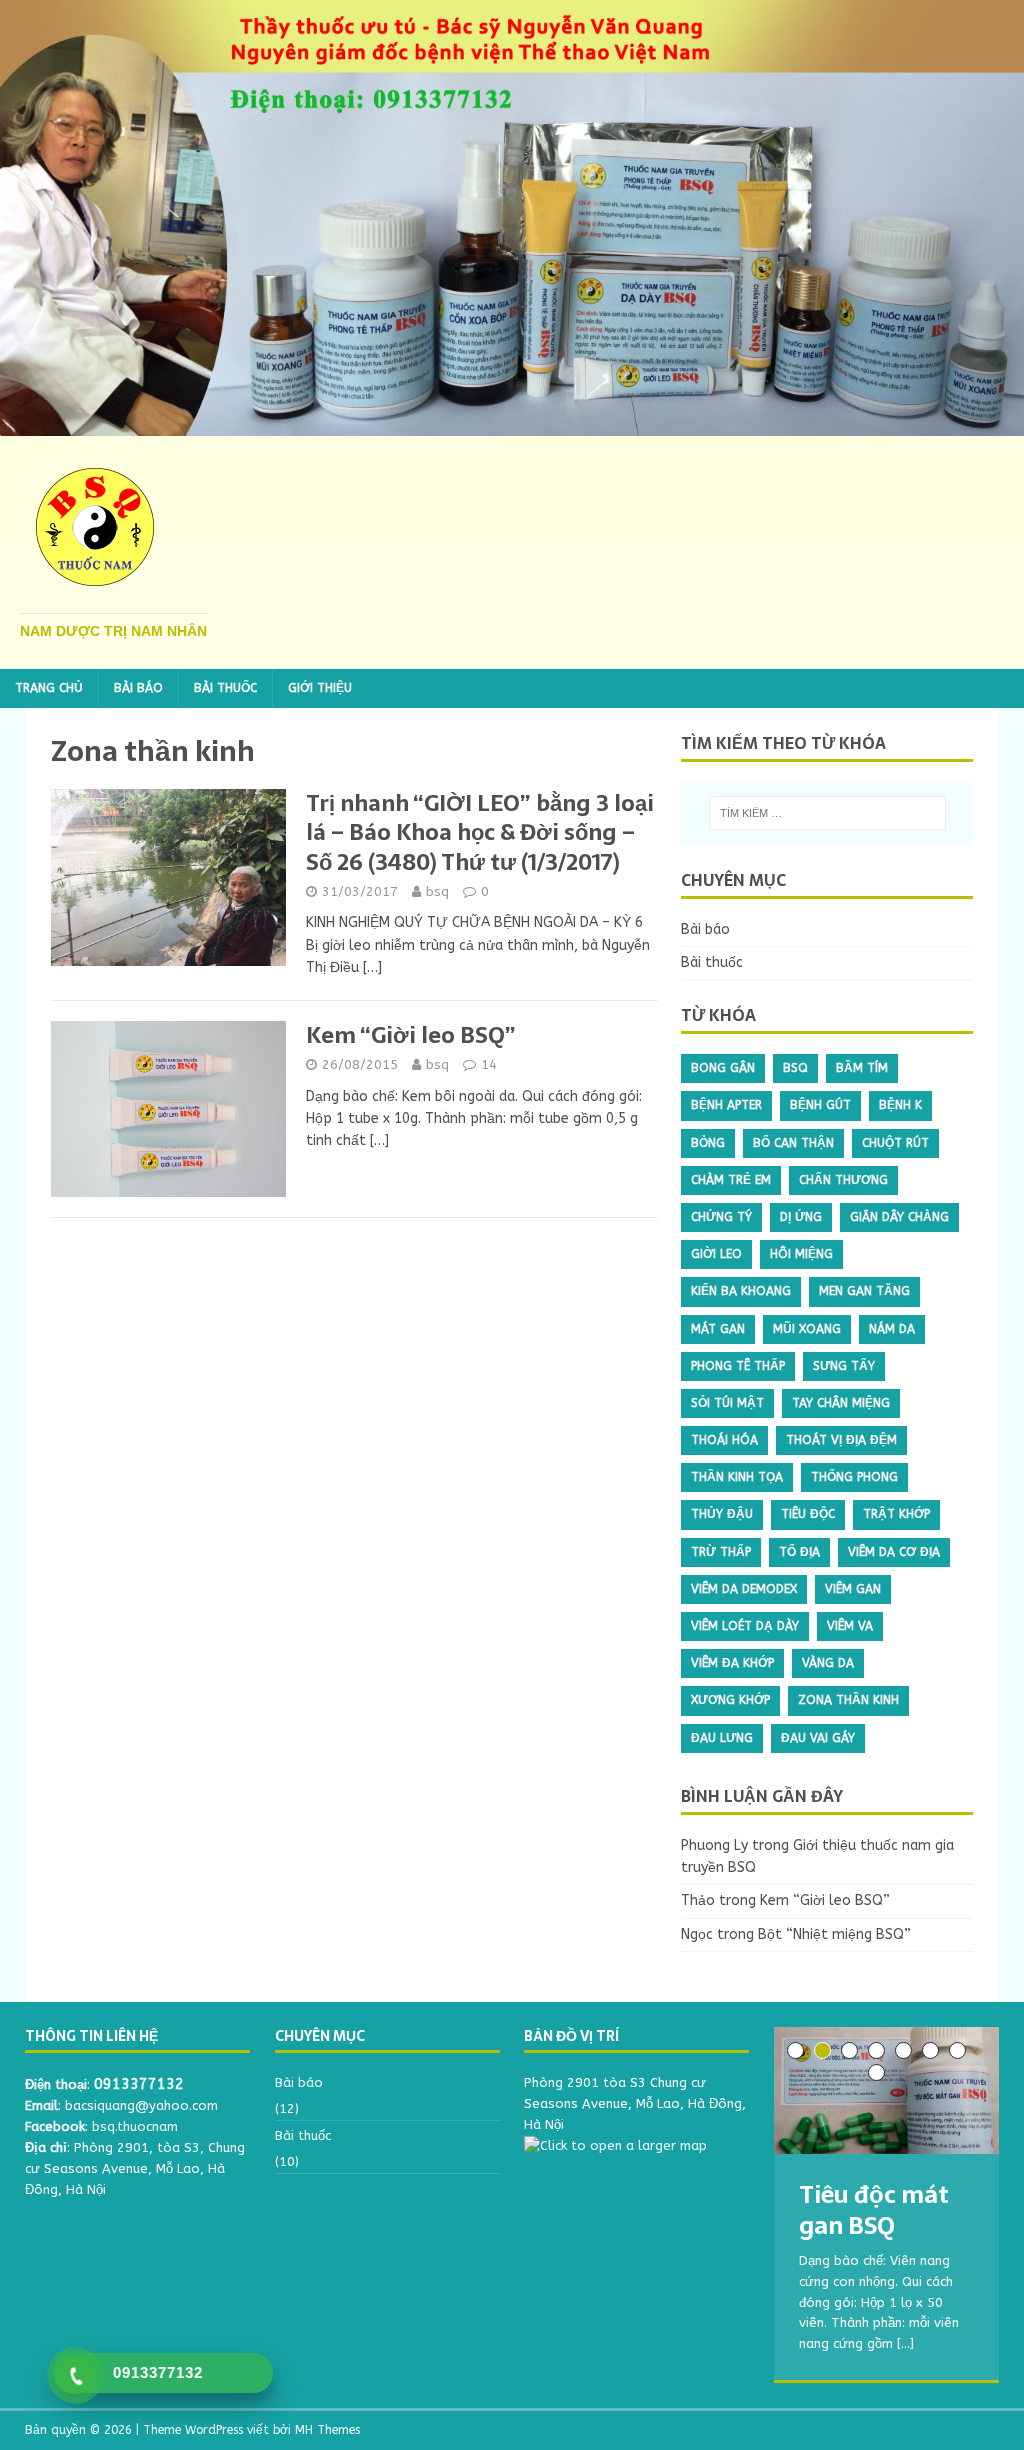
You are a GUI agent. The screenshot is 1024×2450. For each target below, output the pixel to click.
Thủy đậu (722, 1514)
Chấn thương (843, 1180)
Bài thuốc (225, 688)
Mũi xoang (807, 1329)
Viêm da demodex (744, 1589)
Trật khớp (896, 1514)
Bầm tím (862, 1068)
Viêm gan (853, 1589)
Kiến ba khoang (741, 1291)
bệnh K (900, 1105)
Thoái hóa (724, 1440)
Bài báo (138, 688)
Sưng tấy (844, 1366)
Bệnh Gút (820, 1105)
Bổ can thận (793, 1143)
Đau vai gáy (818, 1738)
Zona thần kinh (848, 1700)
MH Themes (327, 2430)
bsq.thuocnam (135, 2126)
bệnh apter (726, 1105)
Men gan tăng (864, 1291)
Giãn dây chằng (899, 1217)
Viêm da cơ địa (894, 1552)
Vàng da (828, 1663)
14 (489, 1064)
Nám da (892, 1329)
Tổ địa (799, 1552)
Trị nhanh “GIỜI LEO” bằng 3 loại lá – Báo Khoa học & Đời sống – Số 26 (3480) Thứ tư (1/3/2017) (480, 832)
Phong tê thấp (738, 1366)
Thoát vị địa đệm (841, 1440)
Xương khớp (730, 1700)
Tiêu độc (808, 1514)
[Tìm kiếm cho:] (827, 813)
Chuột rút (895, 1143)
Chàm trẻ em (731, 1180)
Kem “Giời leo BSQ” (411, 1035)
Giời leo (716, 1254)
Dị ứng (801, 1217)
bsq (437, 891)
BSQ (795, 1068)
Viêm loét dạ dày (745, 1626)
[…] (372, 967)
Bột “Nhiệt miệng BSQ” (834, 1934)
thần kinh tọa (737, 1477)
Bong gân (723, 1068)
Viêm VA (850, 1626)
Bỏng (708, 1143)
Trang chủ (49, 688)
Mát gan (718, 1329)
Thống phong (854, 1477)
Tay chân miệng (841, 1403)
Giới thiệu (320, 688)
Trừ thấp (721, 1552)
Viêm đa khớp (732, 1663)
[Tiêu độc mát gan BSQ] (886, 2090)
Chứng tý (721, 1217)
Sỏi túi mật (727, 1403)
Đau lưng (722, 1738)
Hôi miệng (801, 1254)
